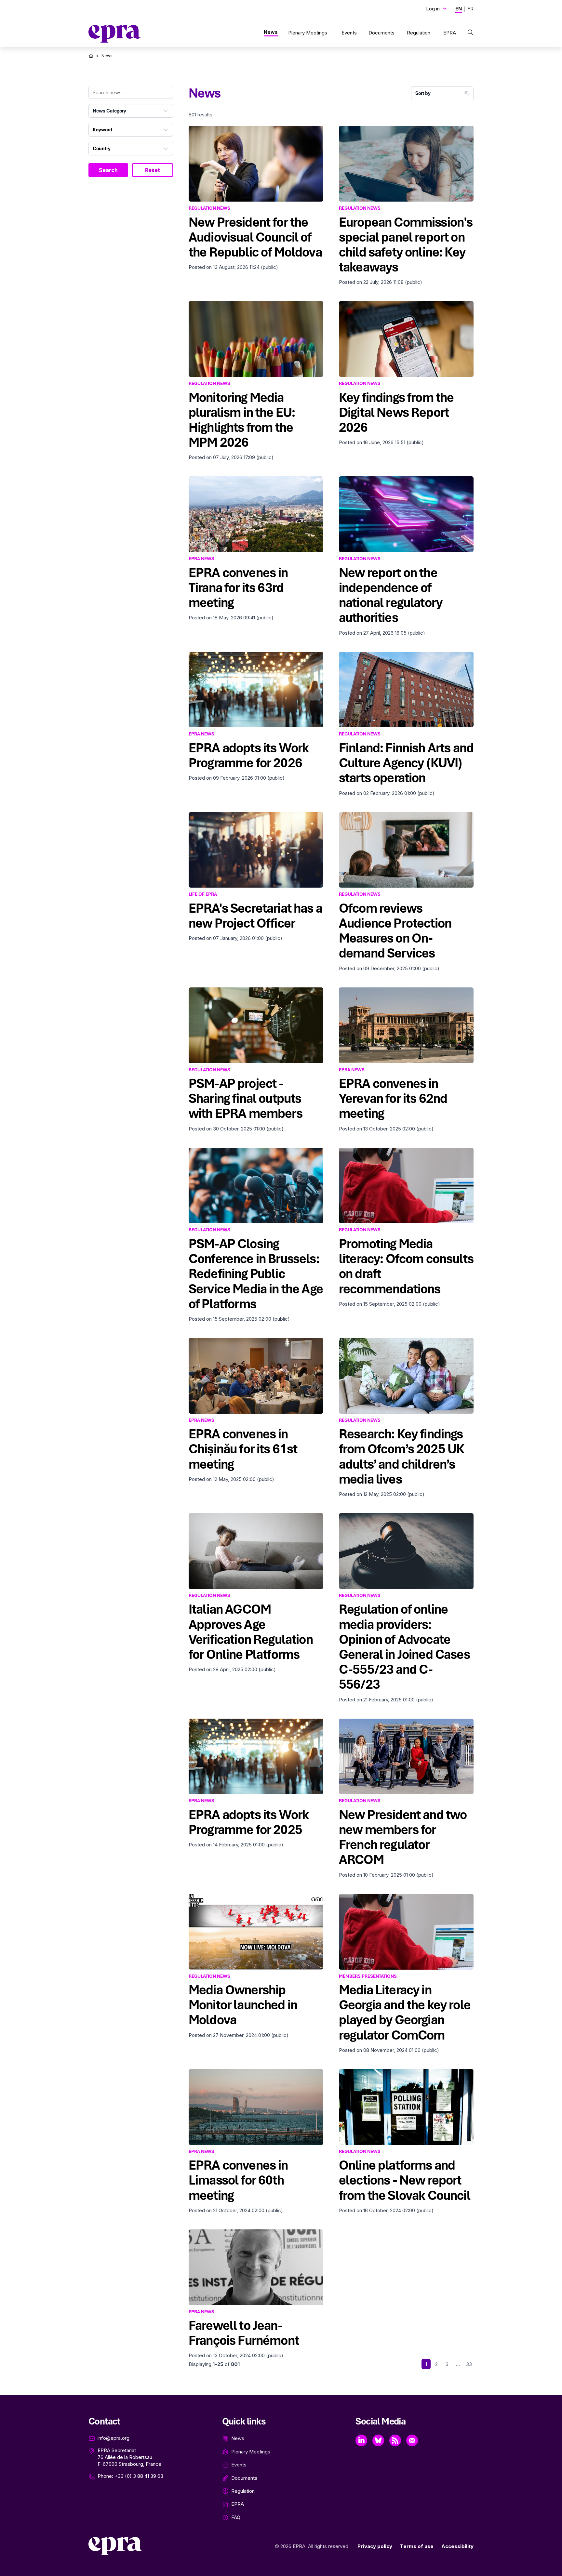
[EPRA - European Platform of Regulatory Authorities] (114, 34)
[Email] (412, 2440)
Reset (153, 170)
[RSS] (395, 2440)
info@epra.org (114, 2438)
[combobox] (131, 111)
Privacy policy (375, 2546)
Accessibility (457, 2546)
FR (470, 9)
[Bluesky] (378, 2440)
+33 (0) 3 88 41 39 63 (139, 2476)
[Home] (91, 56)
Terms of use (417, 2546)
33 (469, 2364)
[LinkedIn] (361, 2440)
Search (108, 170)
